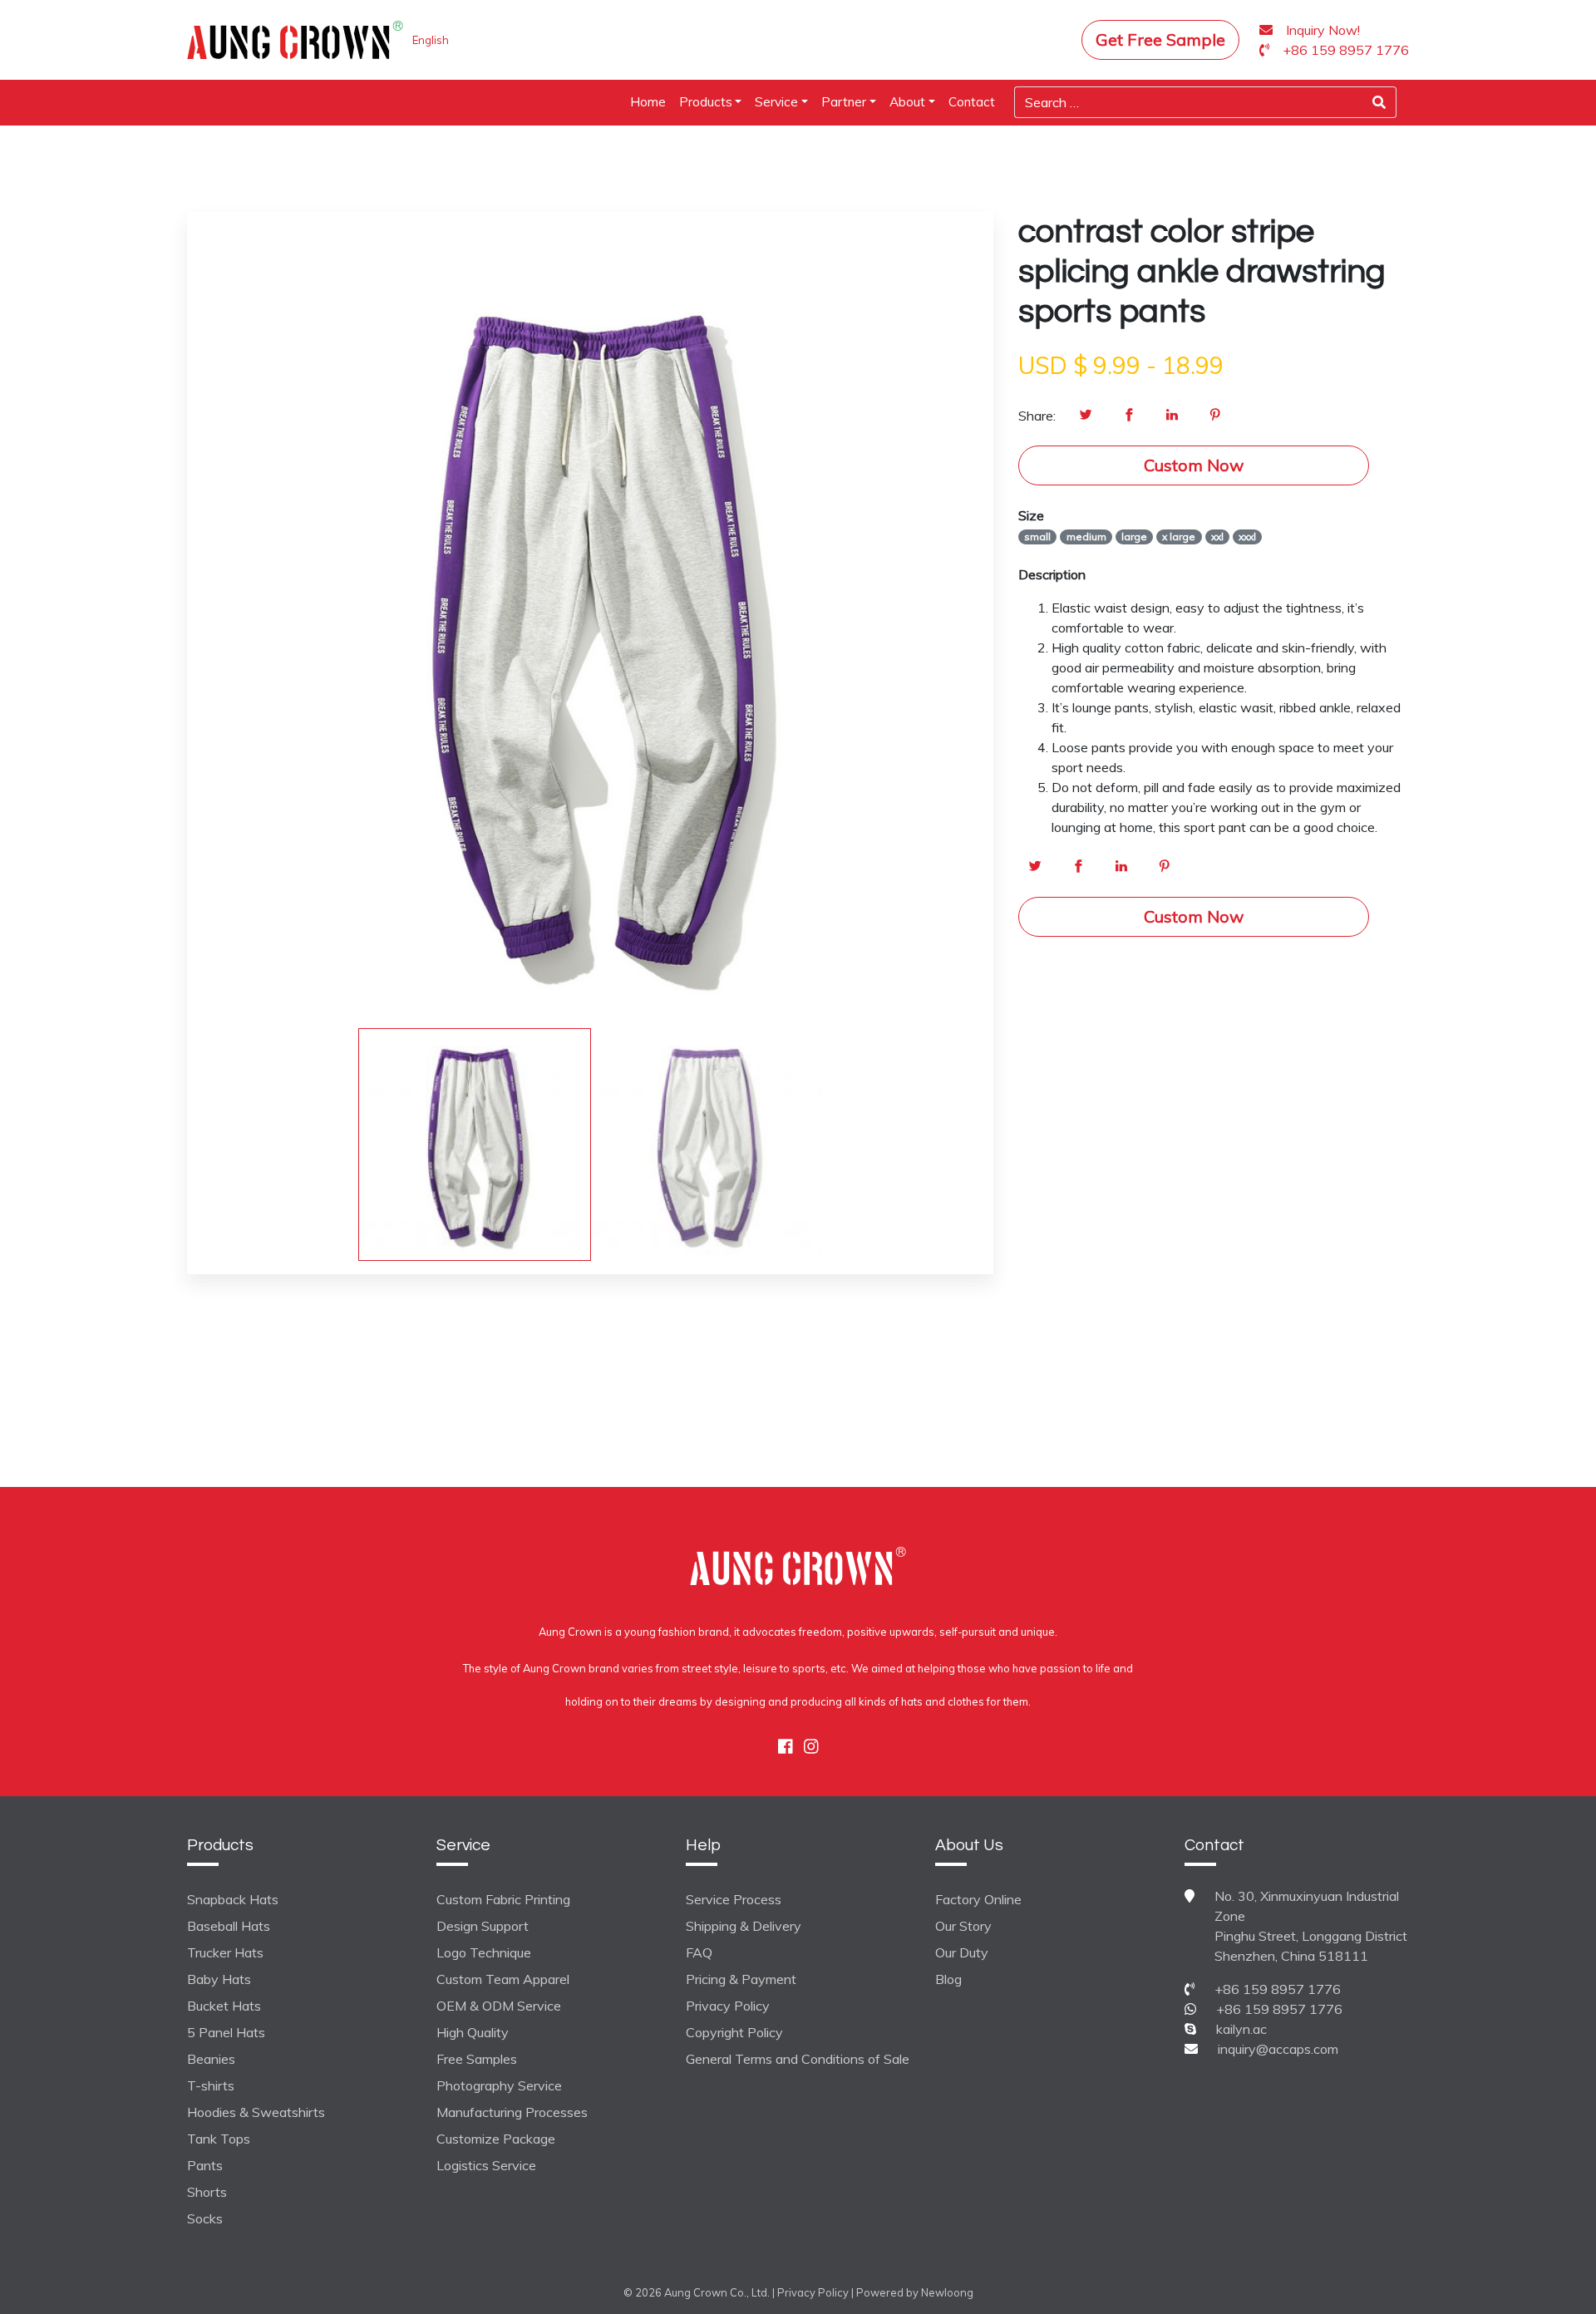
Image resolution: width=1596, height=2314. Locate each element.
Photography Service (499, 2085)
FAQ (699, 1952)
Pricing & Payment (741, 1979)
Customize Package (496, 2139)
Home (648, 102)
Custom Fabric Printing (503, 1899)
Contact (972, 102)
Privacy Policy (728, 2006)
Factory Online (978, 1899)
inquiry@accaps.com (1278, 2049)
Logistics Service (486, 2165)
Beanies (211, 2059)
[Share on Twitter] (1086, 416)
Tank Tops (219, 2139)
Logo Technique (484, 1952)
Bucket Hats (224, 2006)
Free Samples (477, 2059)
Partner (844, 102)
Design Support (483, 1926)
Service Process (734, 1899)
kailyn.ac (1241, 2029)
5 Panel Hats (226, 2032)
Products (706, 102)
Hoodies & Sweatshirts (256, 2112)
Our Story (963, 1926)
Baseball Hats (229, 1926)
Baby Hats (219, 1979)
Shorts (207, 2192)
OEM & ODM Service (499, 2006)
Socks (205, 2218)
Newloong (947, 2292)
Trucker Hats (225, 1952)
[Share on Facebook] (1129, 416)
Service (776, 102)
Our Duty (962, 1952)
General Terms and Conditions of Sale (798, 2059)
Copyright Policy (734, 2032)
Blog (948, 1979)
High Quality (473, 2032)
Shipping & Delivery (744, 1926)
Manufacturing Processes (512, 2112)
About (907, 102)
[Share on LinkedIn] (1172, 416)
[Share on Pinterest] (1215, 416)
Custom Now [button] (1194, 465)
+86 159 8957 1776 (1278, 1989)
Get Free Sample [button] (1160, 39)
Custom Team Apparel (503, 1979)
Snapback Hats (233, 1899)
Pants (205, 2165)
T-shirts (211, 2085)
